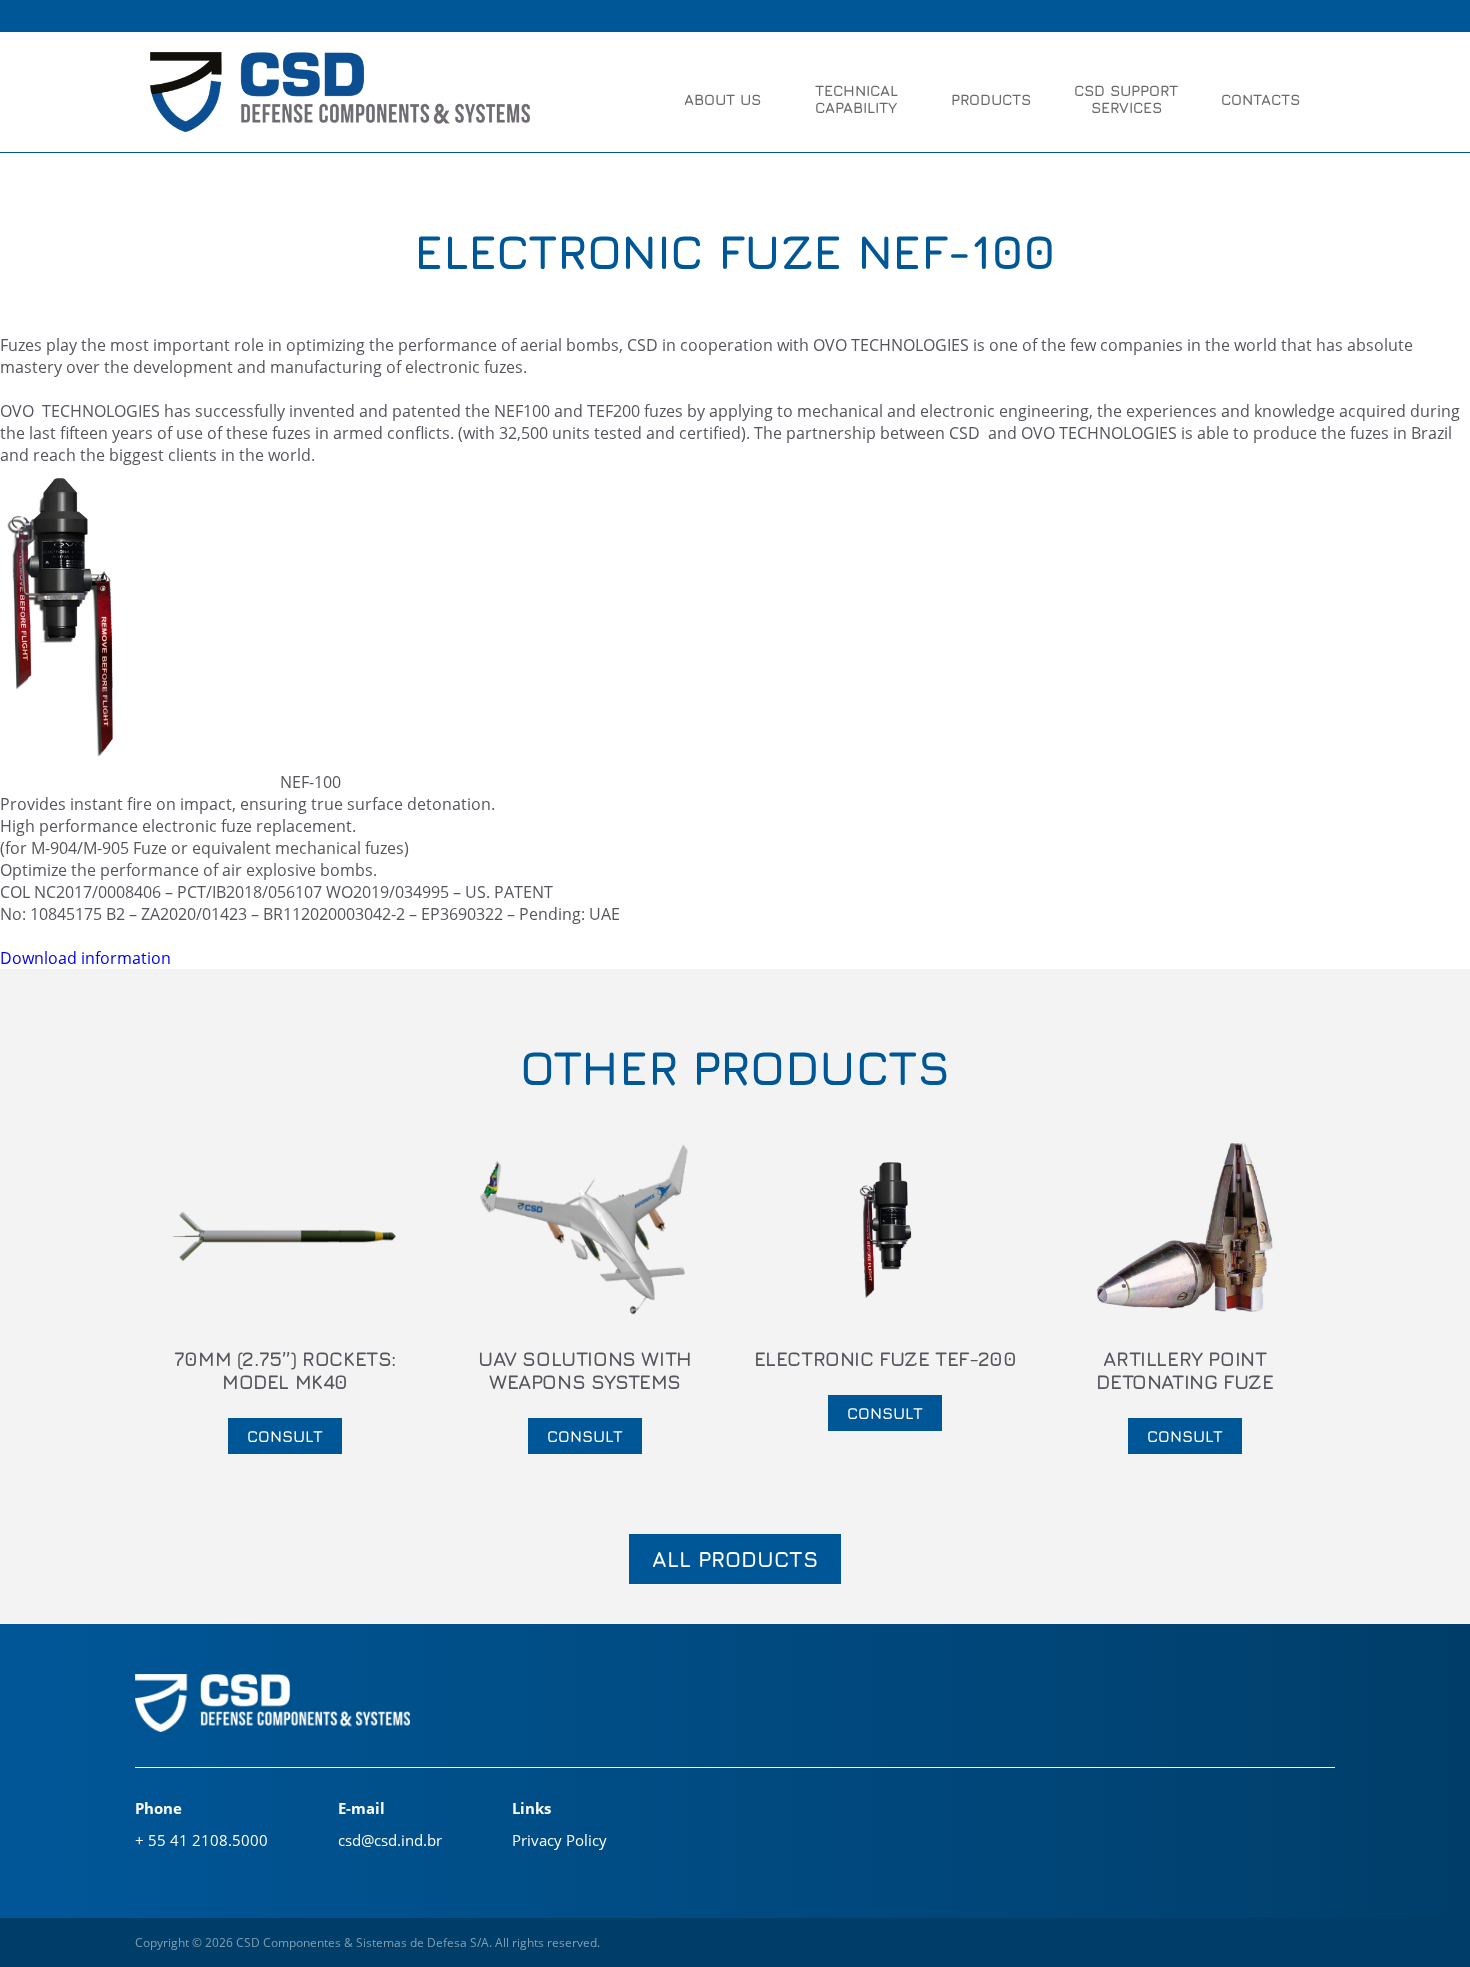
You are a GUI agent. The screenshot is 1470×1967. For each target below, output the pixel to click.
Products (991, 99)
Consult (285, 1436)
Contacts (1260, 99)
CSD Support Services (1126, 99)
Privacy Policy (559, 1840)
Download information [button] (85, 958)
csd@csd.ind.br (390, 1840)
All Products (735, 1559)
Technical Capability (856, 99)
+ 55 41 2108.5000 (201, 1840)
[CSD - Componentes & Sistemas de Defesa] (340, 94)
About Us (722, 99)
